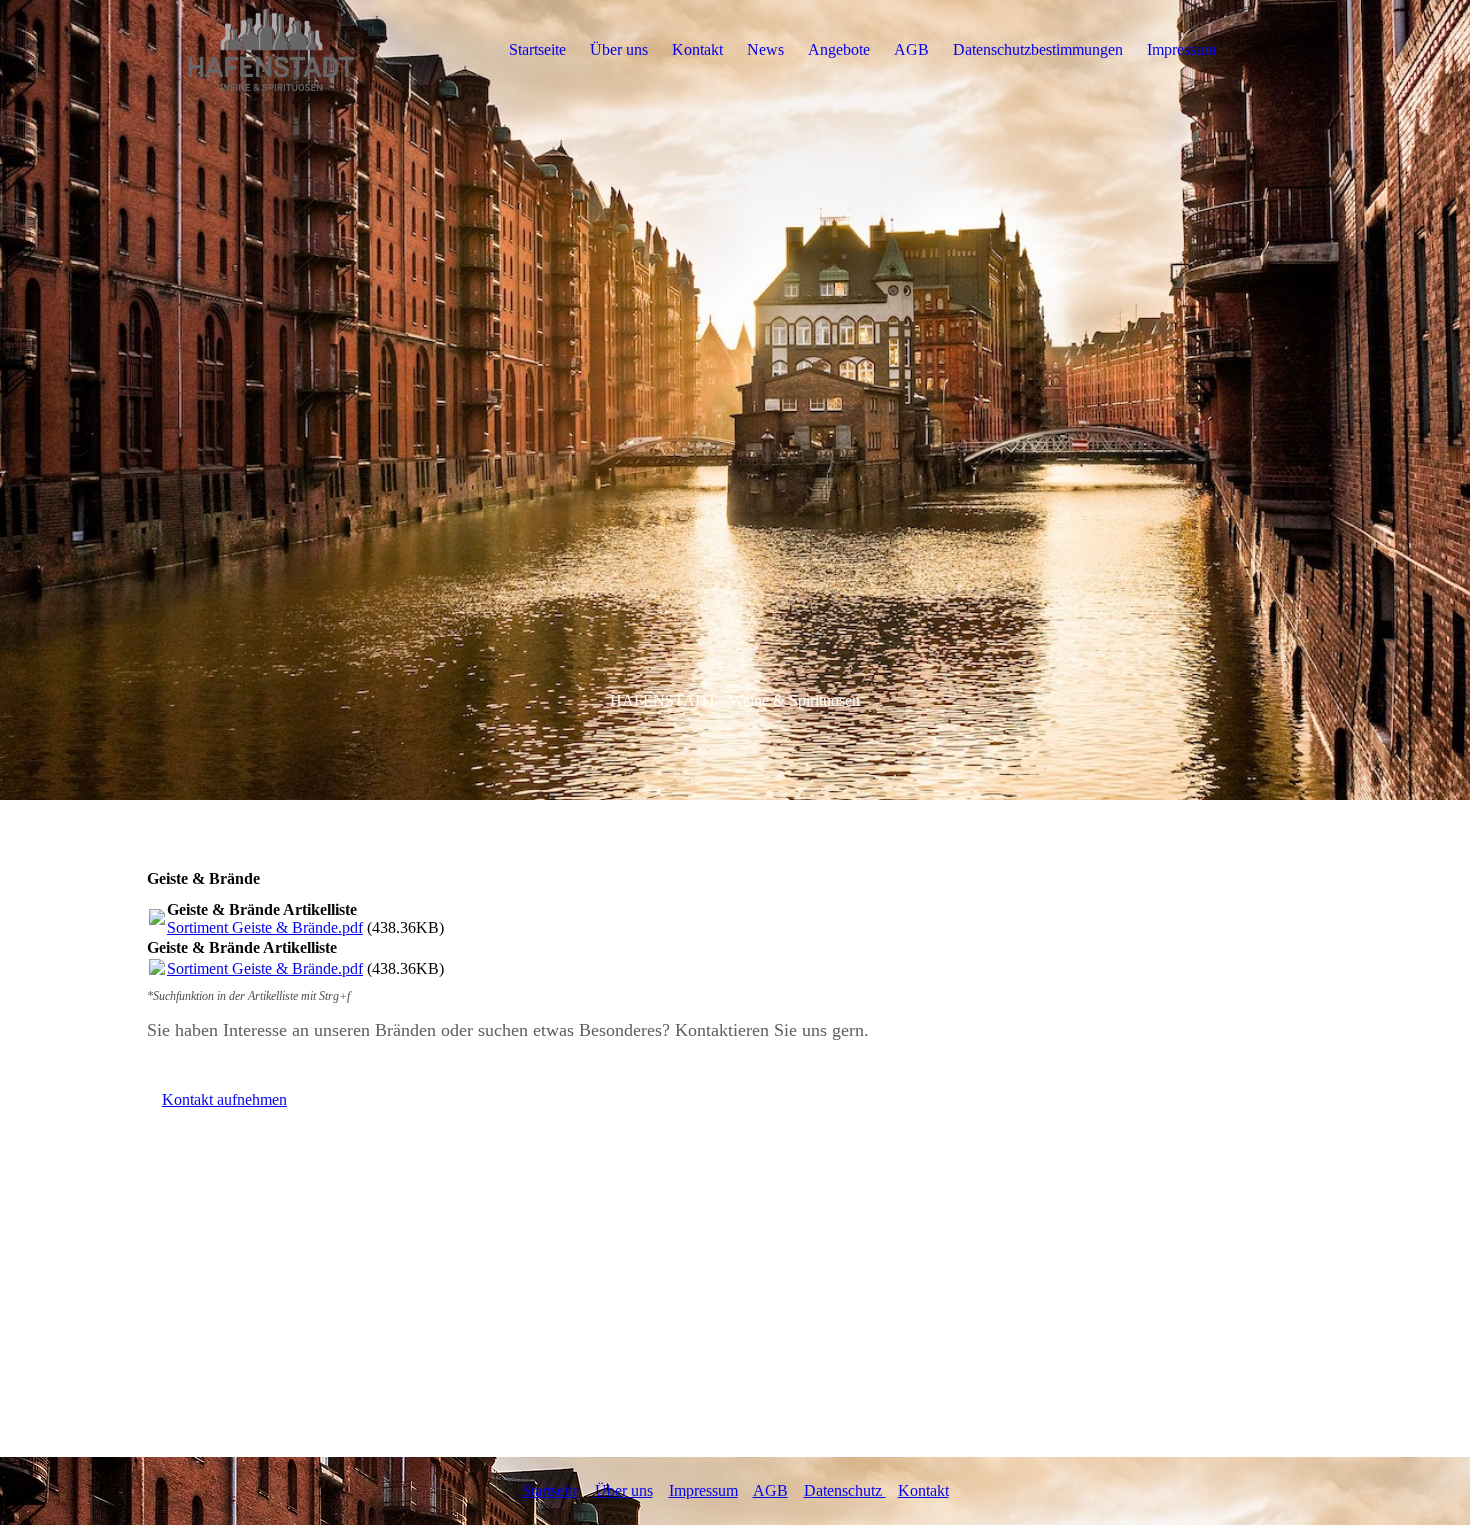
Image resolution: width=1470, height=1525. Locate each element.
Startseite (537, 49)
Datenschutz (845, 1490)
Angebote (839, 49)
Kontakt (697, 49)
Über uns (619, 49)
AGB (911, 49)
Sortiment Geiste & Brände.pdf (265, 927)
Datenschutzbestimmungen (1038, 49)
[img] (272, 50)
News (765, 49)
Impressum (1181, 49)
